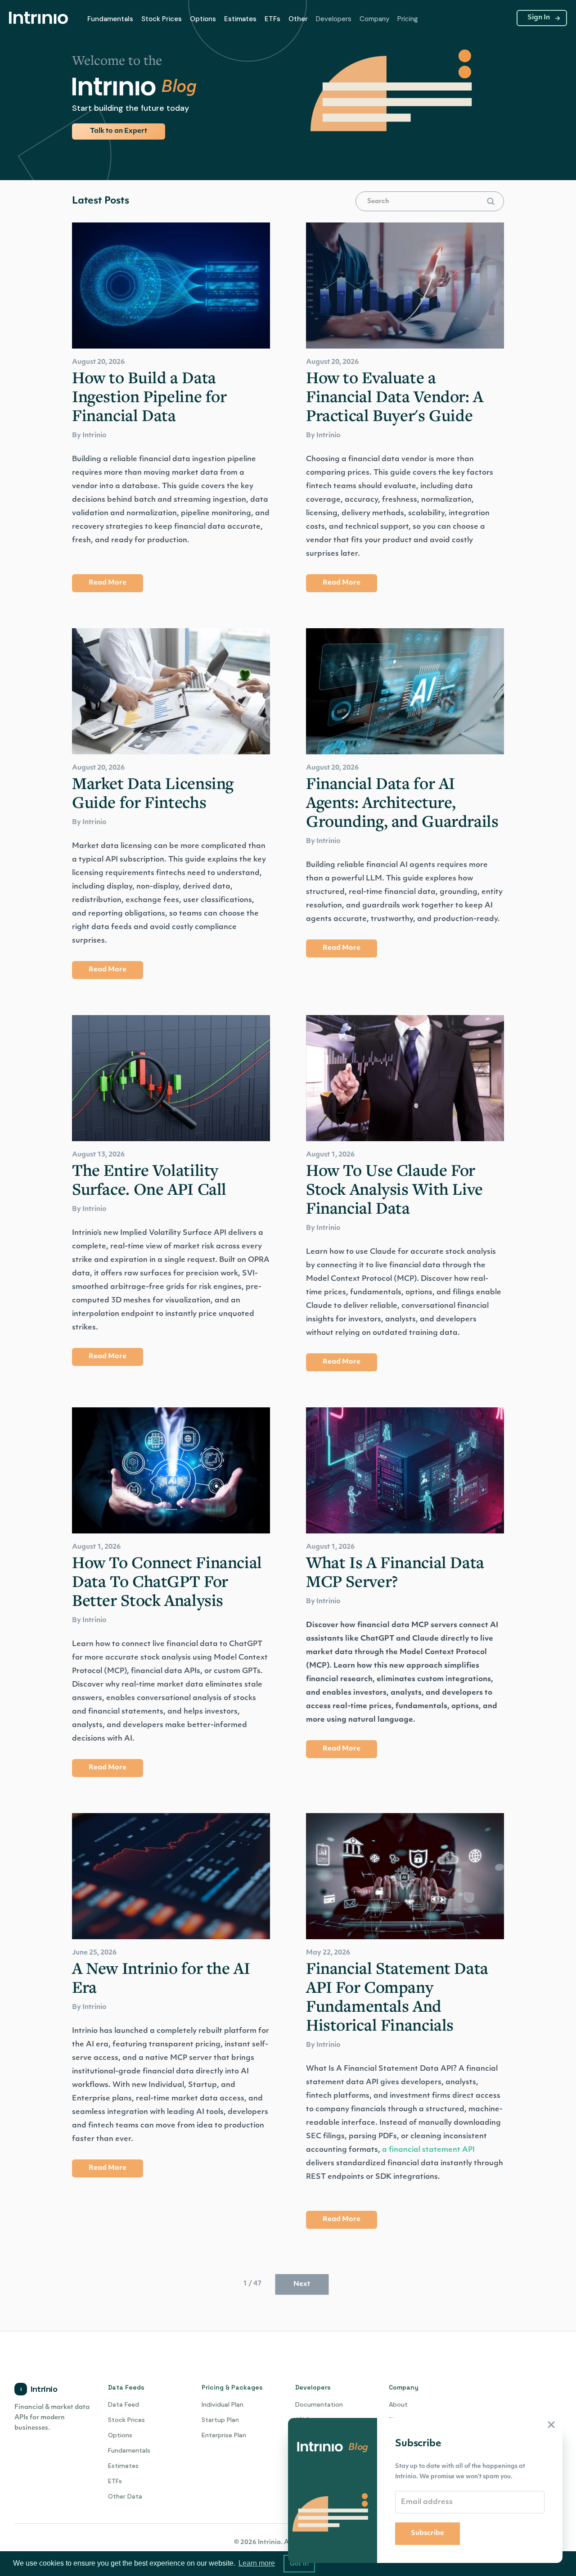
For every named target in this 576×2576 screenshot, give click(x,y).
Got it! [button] (299, 2563)
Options (203, 19)
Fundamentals (110, 19)
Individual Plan (223, 2404)
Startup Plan (220, 2420)
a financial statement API (428, 2150)
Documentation (319, 2404)
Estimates (123, 2466)
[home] (41, 18)
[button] (110, 19)
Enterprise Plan (224, 2435)
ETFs (272, 19)
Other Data (125, 2496)
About (398, 2404)
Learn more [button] (257, 2563)
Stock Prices (162, 19)
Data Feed (124, 2404)
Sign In (539, 18)
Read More (108, 583)
